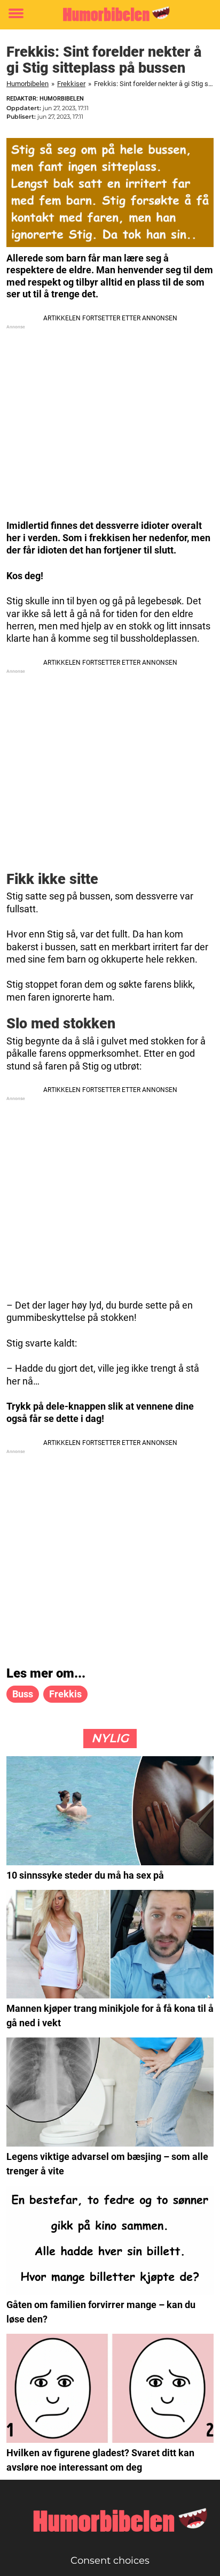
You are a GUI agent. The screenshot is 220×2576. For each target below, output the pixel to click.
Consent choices (110, 2560)
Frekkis (65, 1694)
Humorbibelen (27, 84)
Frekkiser (71, 84)
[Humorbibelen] (110, 14)
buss (23, 1694)
